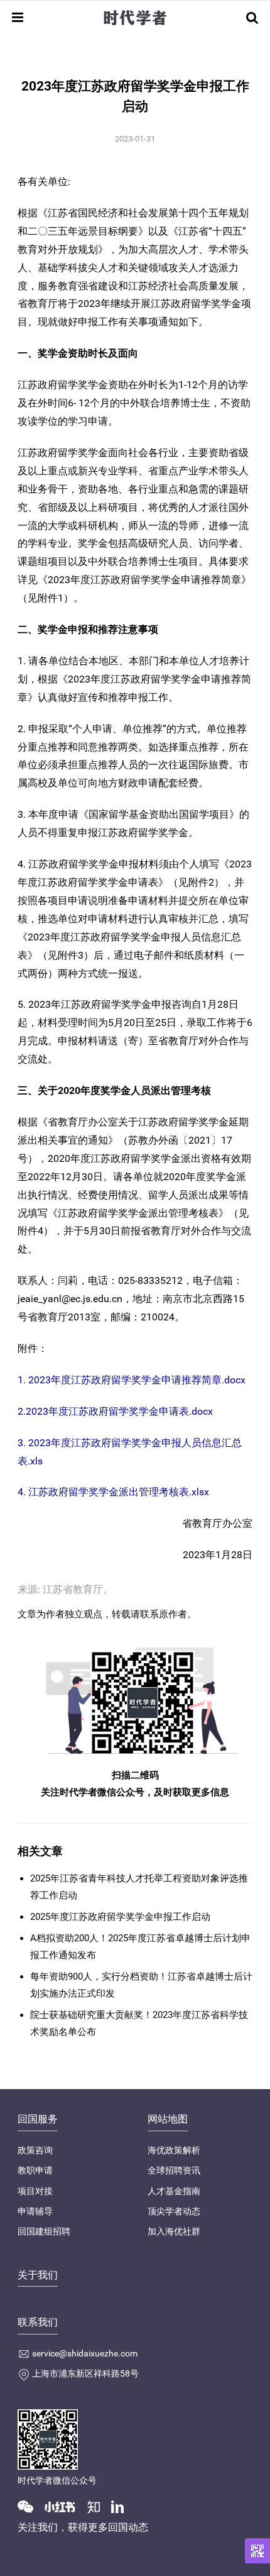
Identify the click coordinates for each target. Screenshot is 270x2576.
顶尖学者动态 (174, 2211)
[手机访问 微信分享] (257, 2551)
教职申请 (35, 2170)
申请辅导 (35, 2211)
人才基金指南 (174, 2191)
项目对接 (35, 2191)
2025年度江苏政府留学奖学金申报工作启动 (120, 1917)
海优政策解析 (174, 2150)
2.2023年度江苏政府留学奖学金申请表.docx (115, 1411)
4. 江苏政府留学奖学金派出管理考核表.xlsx (113, 1492)
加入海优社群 (174, 2231)
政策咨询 (35, 2150)
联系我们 (38, 2322)
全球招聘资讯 (174, 2170)
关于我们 (38, 2275)
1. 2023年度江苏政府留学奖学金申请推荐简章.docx (132, 1380)
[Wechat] (30, 2506)
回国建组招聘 (44, 2231)
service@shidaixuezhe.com (85, 2353)
